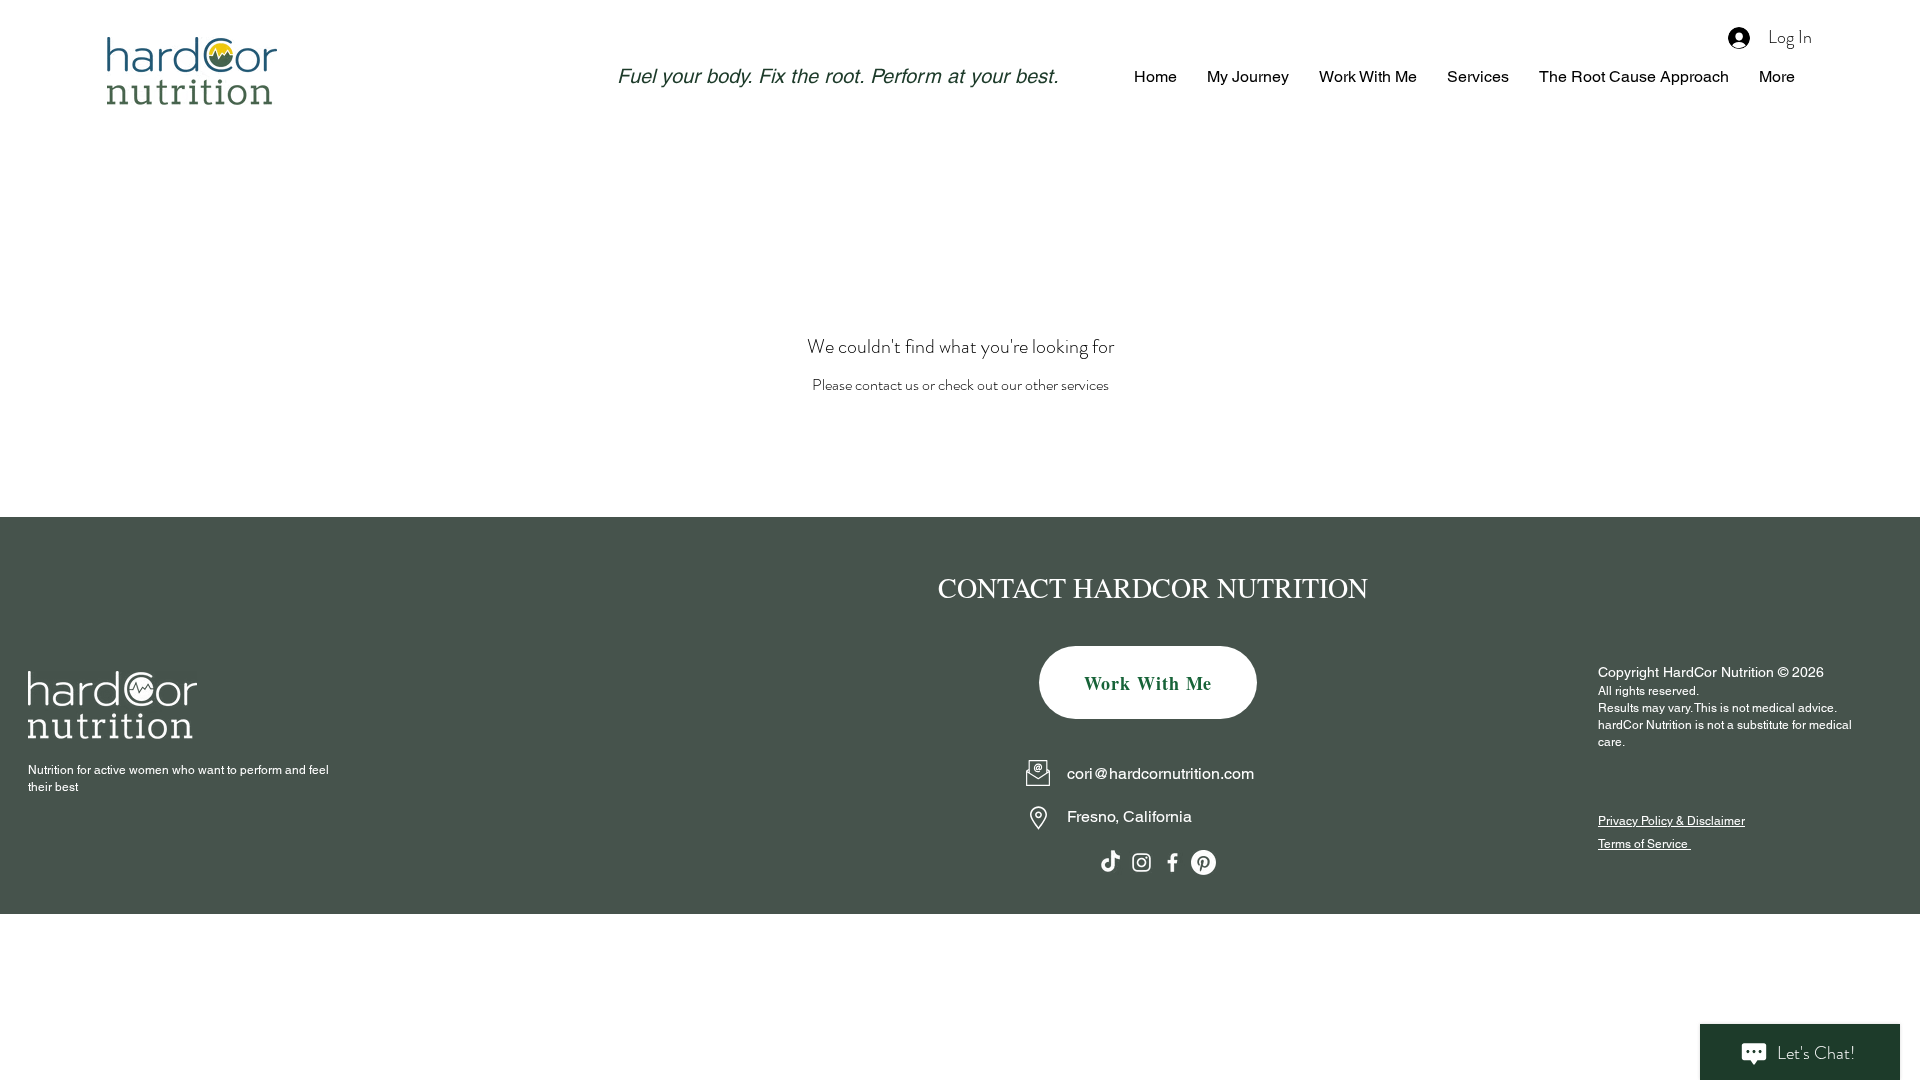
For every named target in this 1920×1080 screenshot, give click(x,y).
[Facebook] (1172, 862)
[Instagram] (1141, 862)
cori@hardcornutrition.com (1160, 773)
